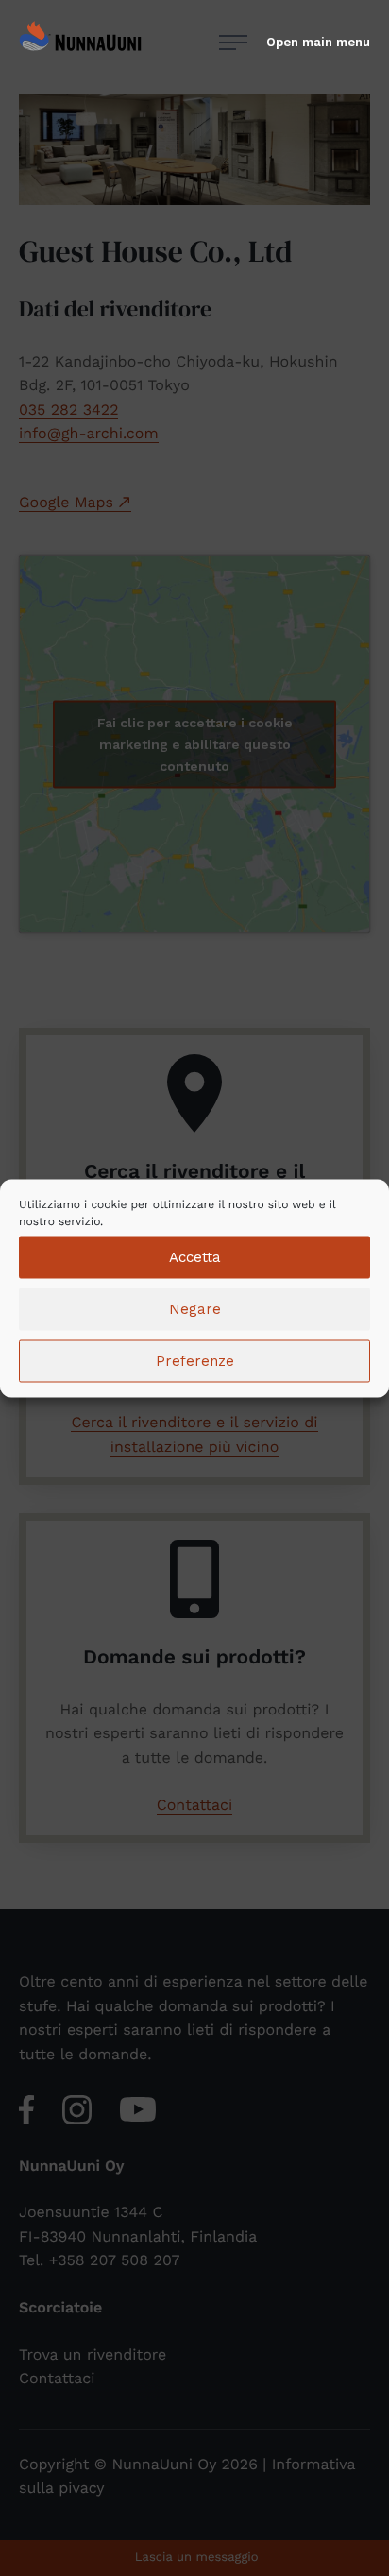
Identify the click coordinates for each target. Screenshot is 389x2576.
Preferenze (195, 1361)
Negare (195, 1309)
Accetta (195, 1257)
